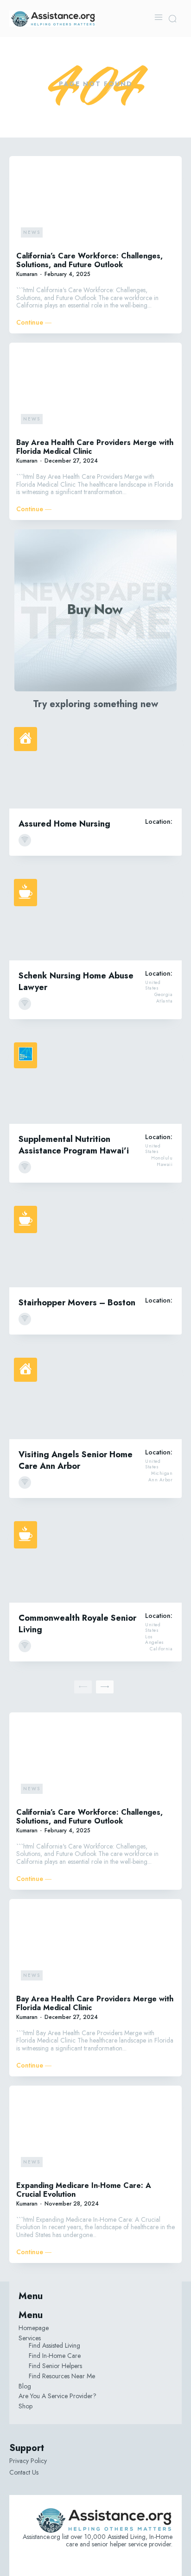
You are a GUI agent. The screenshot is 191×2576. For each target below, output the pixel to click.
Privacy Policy (28, 2461)
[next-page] (105, 1687)
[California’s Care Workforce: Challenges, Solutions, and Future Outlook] (95, 203)
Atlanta (165, 1001)
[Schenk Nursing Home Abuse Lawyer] (95, 917)
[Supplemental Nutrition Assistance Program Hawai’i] (95, 1081)
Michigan (162, 1473)
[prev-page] (83, 1687)
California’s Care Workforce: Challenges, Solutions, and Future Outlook (89, 260)
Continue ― (34, 323)
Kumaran (27, 274)
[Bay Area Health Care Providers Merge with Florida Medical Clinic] (95, 389)
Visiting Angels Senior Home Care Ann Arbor (76, 1460)
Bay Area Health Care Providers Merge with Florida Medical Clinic (95, 447)
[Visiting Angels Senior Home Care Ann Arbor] (95, 1396)
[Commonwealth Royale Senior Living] (95, 1560)
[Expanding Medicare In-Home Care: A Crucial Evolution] (95, 2132)
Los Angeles (155, 1640)
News (32, 232)
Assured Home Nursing (64, 824)
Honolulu (162, 1158)
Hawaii (165, 1165)
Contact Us (24, 2472)
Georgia (164, 995)
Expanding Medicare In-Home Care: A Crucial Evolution (84, 2190)
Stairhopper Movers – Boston (77, 1303)
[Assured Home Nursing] (95, 765)
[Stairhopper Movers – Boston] (95, 1244)
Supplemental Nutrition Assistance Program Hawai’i (74, 1145)
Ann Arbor (161, 1480)
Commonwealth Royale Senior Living (77, 1624)
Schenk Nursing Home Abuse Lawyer (76, 981)
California (161, 1649)
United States (153, 985)
